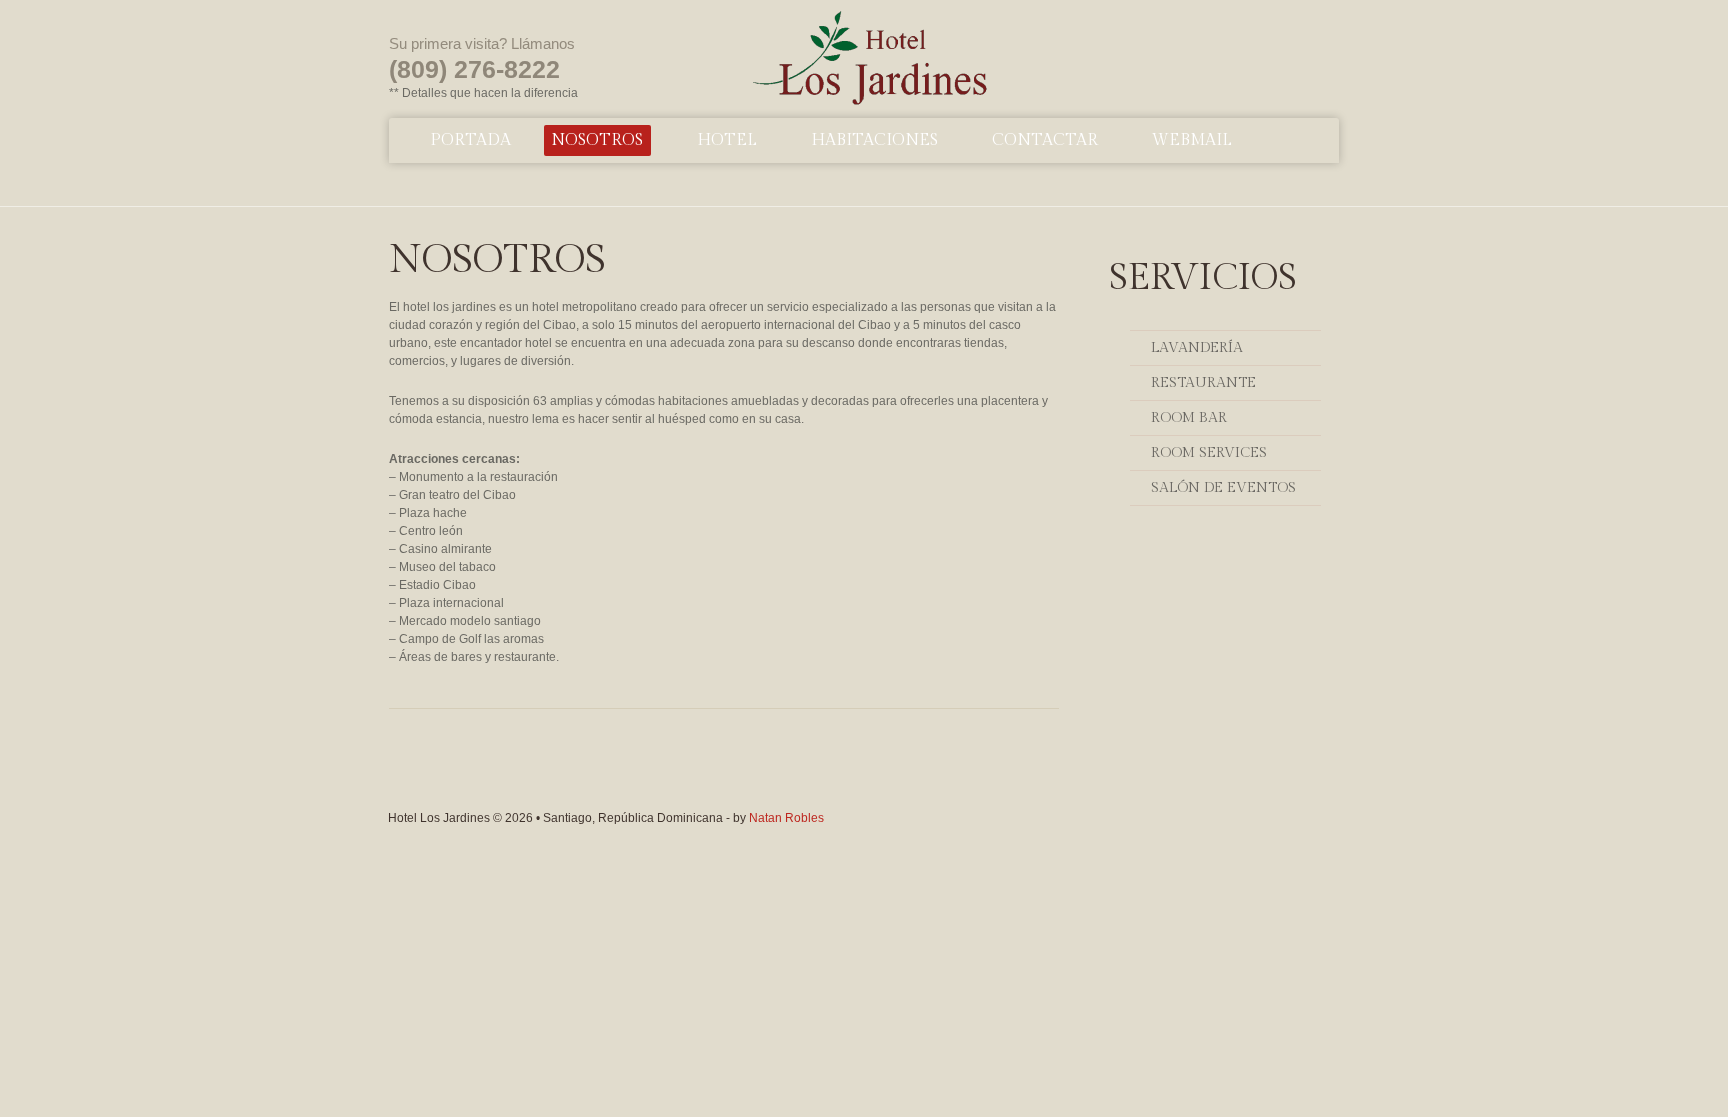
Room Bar (1189, 418)
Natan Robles (786, 818)
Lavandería (1197, 348)
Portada (470, 140)
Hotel (727, 140)
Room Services (1209, 453)
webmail (1192, 140)
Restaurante (1203, 383)
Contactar (1045, 140)
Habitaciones (874, 140)
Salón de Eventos (1223, 488)
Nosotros (597, 140)
